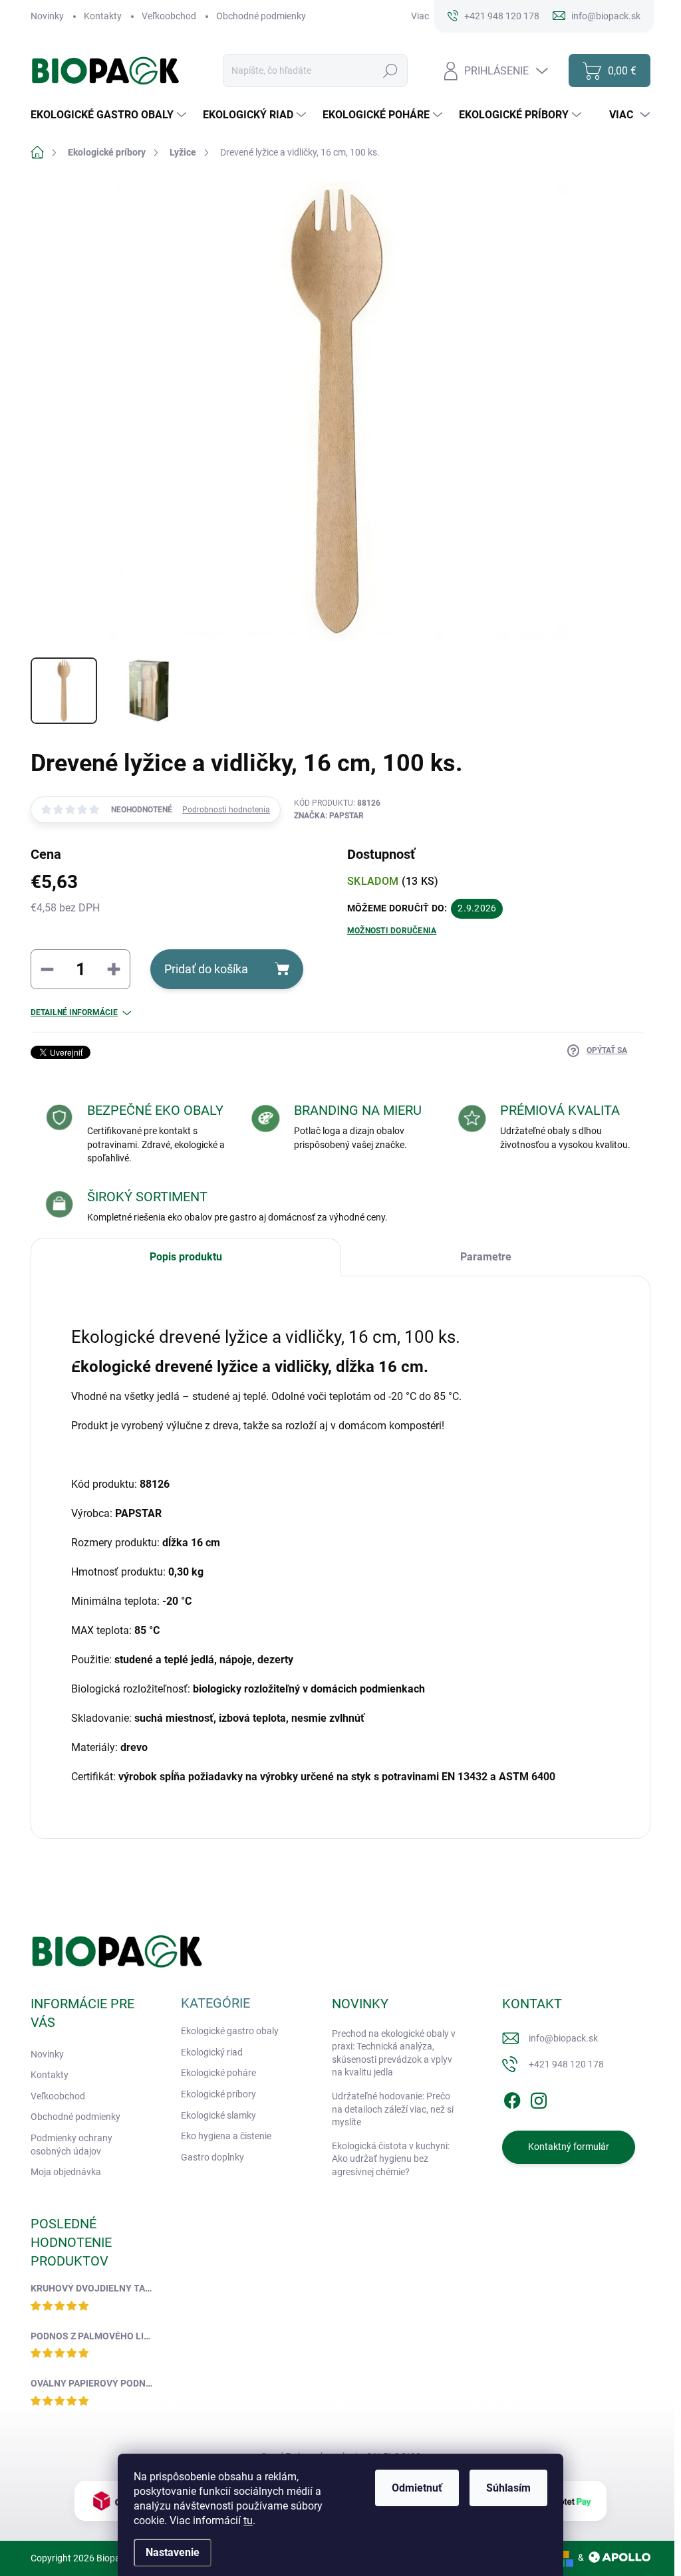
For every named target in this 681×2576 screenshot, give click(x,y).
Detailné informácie (74, 1012)
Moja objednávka (66, 2172)
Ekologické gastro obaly (230, 2031)
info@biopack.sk (563, 2038)
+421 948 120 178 (566, 2064)
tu (248, 2520)
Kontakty (103, 16)
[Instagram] (539, 2098)
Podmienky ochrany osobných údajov (71, 2145)
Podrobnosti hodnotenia (226, 810)
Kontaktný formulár (569, 2147)
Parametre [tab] (486, 1257)
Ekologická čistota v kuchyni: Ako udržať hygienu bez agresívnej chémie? (391, 2159)
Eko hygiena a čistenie (226, 2136)
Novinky (47, 16)
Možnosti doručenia (392, 931)
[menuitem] (110, 115)
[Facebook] (512, 2098)
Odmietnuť (417, 2488)
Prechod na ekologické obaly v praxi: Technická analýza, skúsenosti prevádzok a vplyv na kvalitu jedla (394, 2053)
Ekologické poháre (218, 2073)
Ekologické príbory (218, 2094)
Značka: (329, 816)
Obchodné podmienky (261, 16)
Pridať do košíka (206, 969)
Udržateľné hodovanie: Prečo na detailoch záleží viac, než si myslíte (393, 2109)
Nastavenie (173, 2552)
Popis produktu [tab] (186, 1257)
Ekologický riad (212, 2052)
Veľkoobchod (169, 16)
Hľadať (391, 70)
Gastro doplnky (212, 2157)
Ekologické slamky (218, 2115)
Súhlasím (508, 2488)
